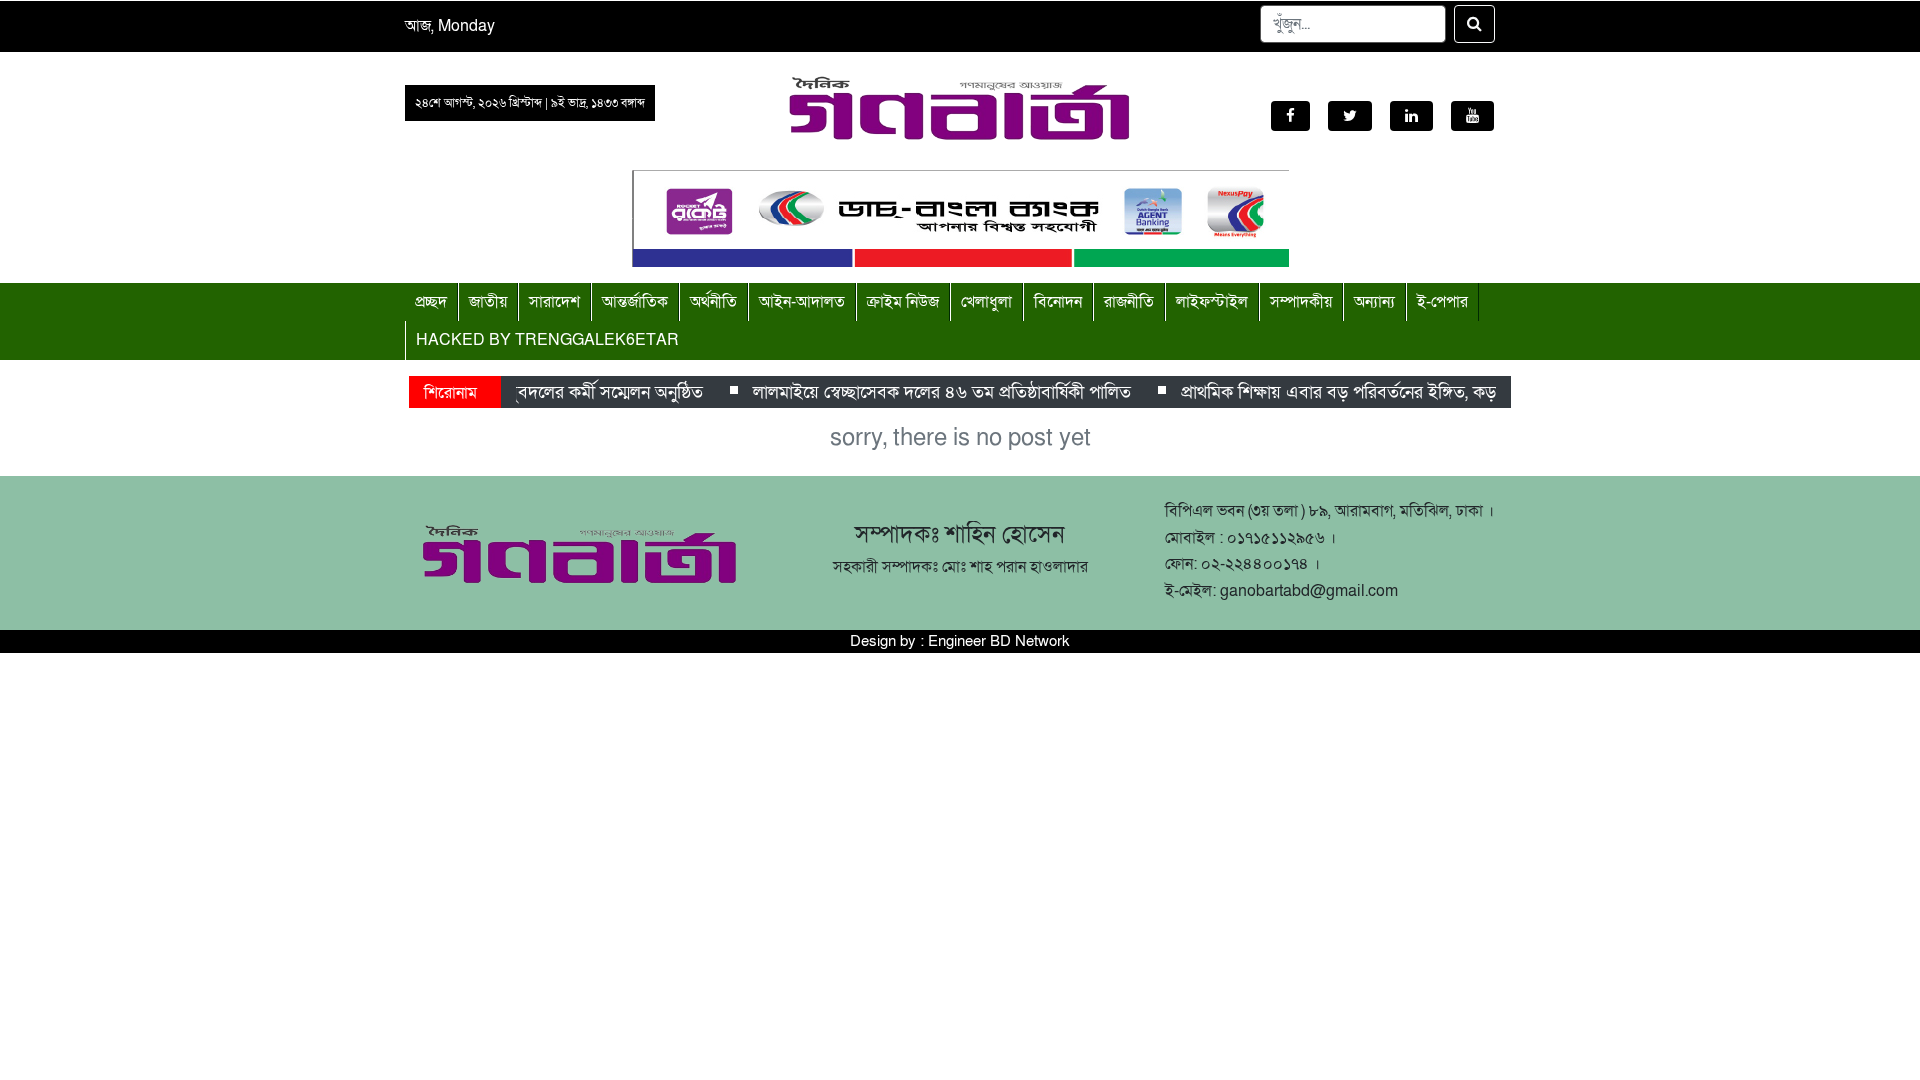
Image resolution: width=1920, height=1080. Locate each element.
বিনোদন (1058, 302)
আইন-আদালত (802, 302)
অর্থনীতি (713, 302)
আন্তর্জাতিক (635, 302)
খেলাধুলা (986, 302)
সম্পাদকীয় (1301, 302)
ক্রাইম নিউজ (903, 302)
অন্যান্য (1374, 302)
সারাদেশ (554, 302)
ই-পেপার (1442, 302)
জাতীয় (488, 302)
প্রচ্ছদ (431, 302)
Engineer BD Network (999, 641)
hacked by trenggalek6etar (547, 340)
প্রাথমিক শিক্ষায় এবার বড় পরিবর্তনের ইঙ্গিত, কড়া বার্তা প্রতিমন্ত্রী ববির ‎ (1401, 392)
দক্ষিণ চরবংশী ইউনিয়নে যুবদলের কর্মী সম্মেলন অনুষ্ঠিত (518, 392)
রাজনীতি (1129, 302)
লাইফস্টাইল (1212, 302)
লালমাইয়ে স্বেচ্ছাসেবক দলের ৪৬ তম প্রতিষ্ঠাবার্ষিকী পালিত (935, 392)
